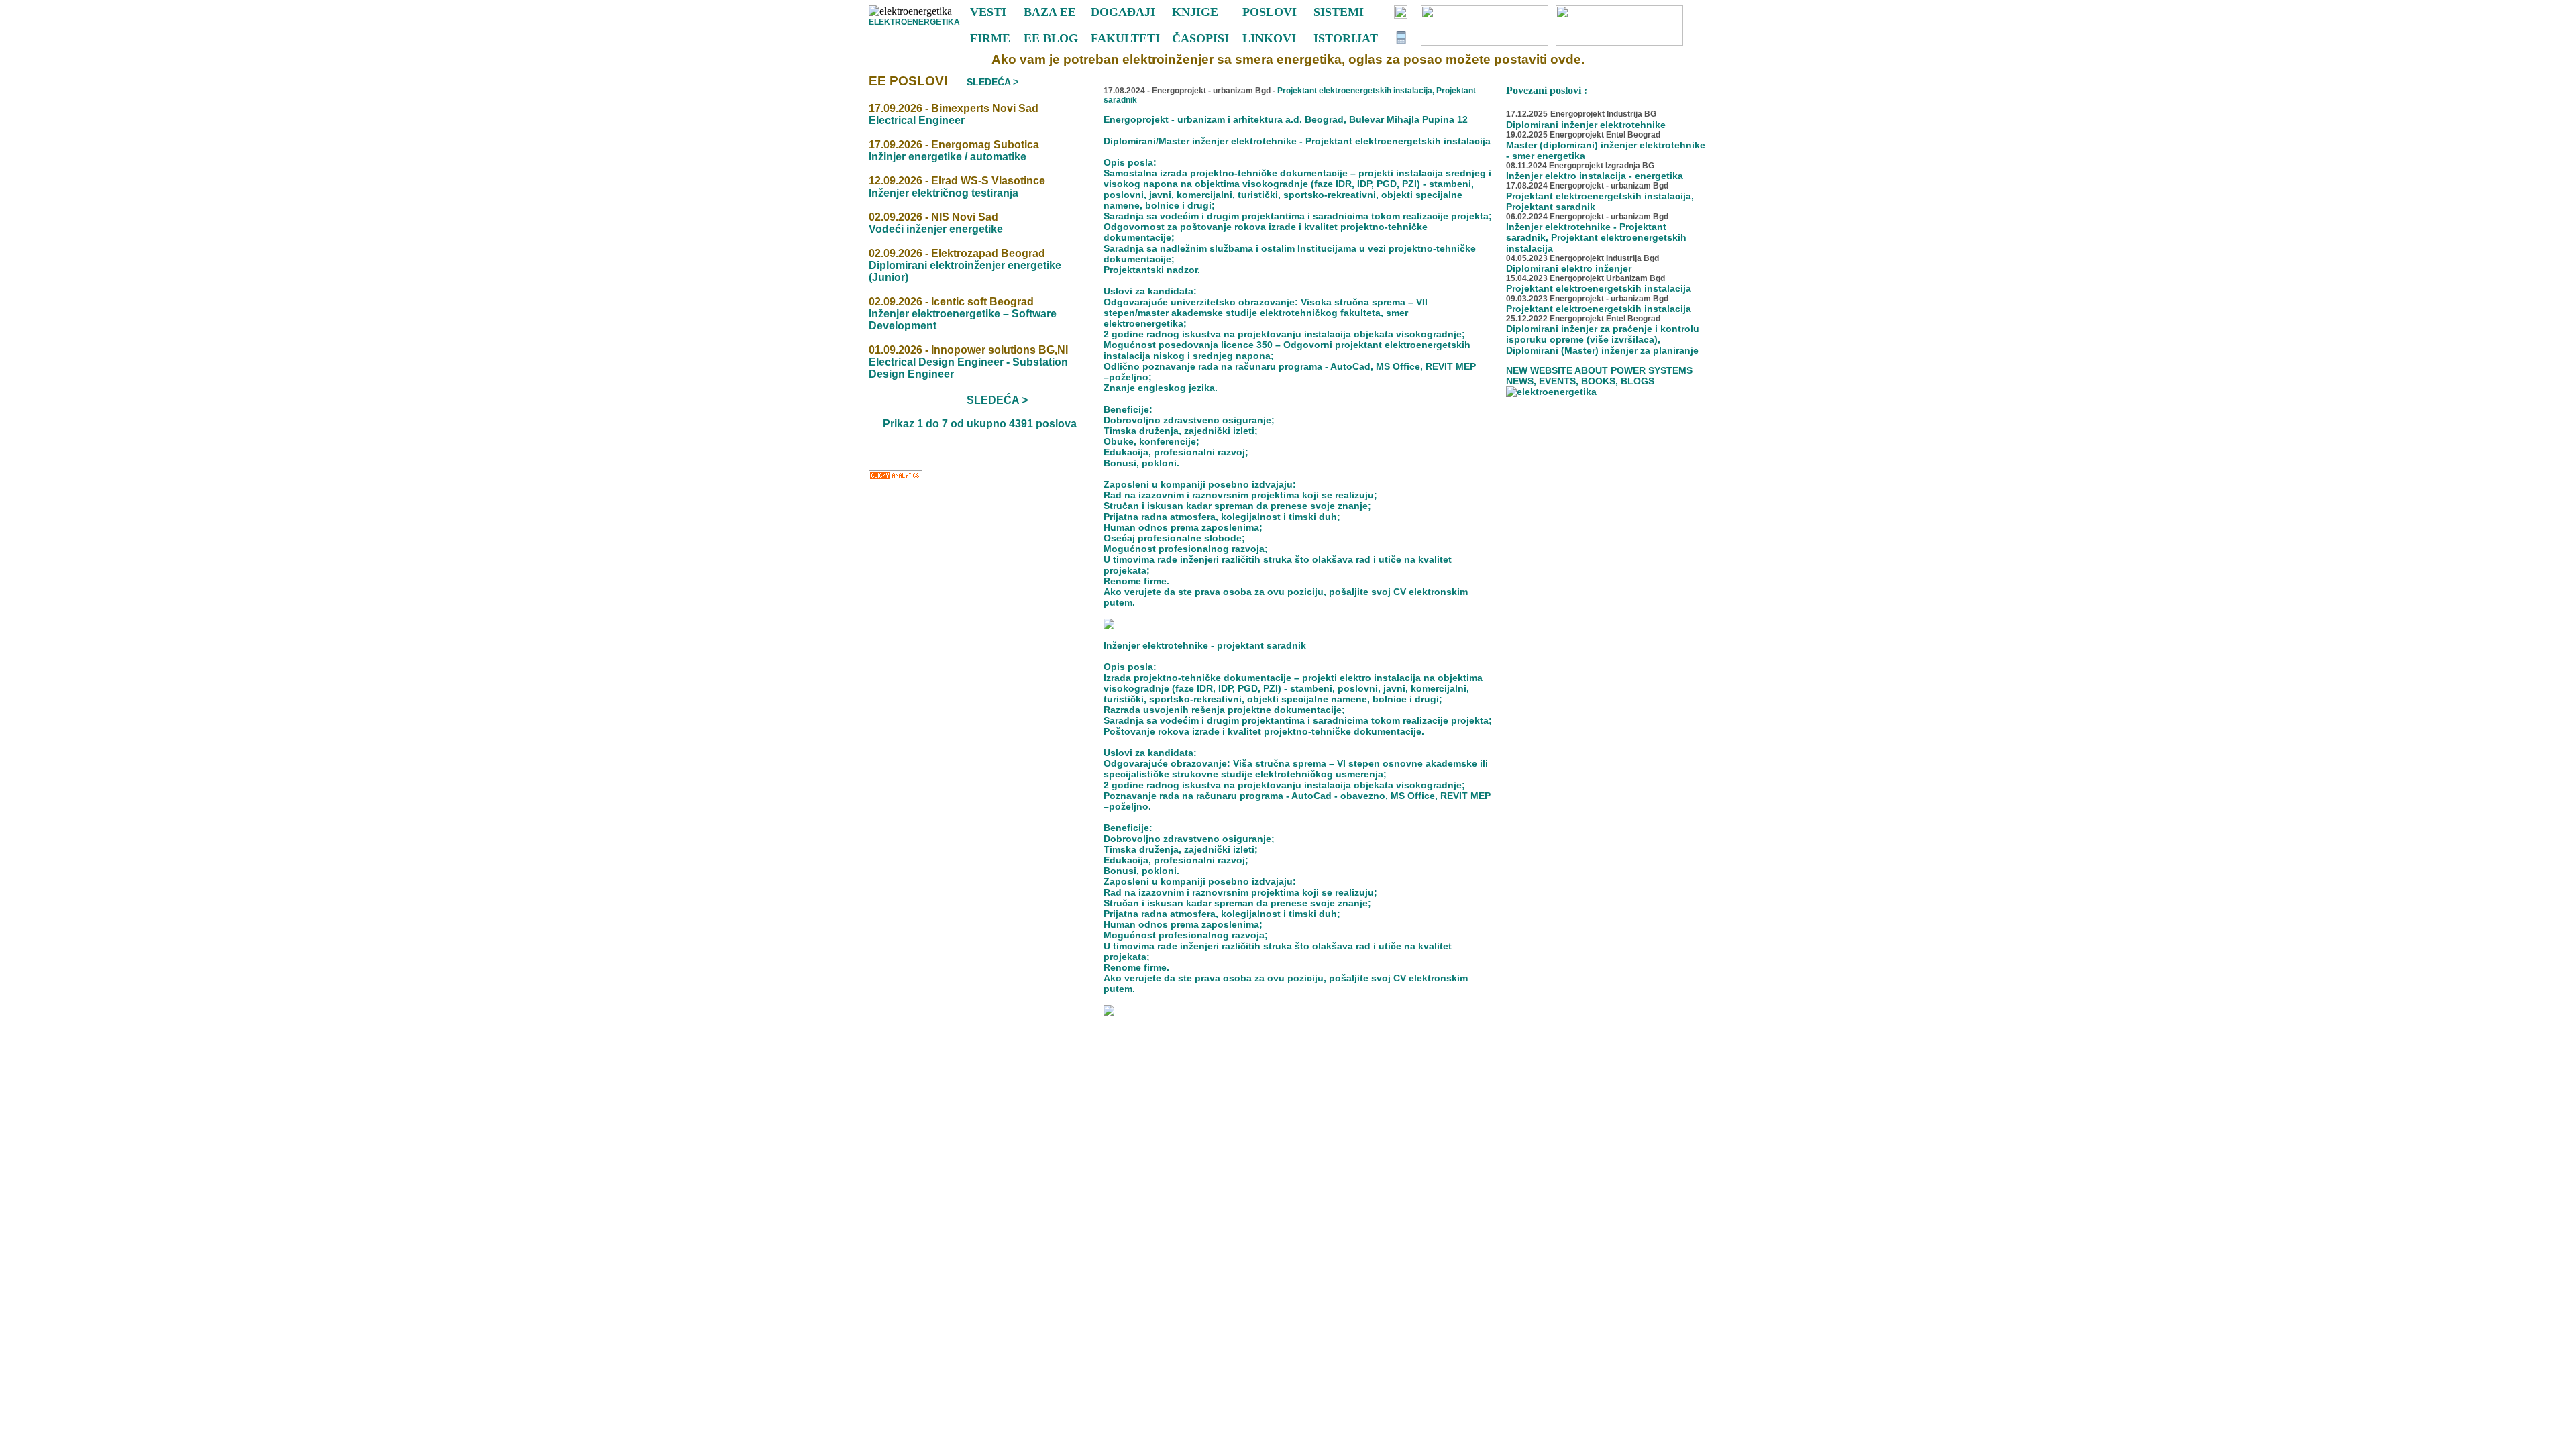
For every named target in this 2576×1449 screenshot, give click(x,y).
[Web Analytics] (896, 479)
